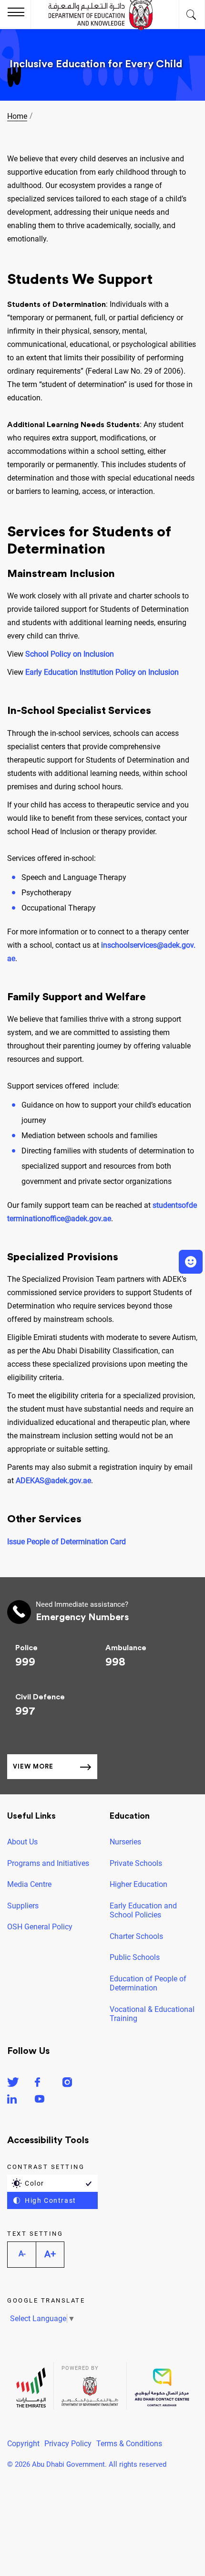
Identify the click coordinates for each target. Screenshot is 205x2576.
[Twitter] (13, 2084)
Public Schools (135, 1957)
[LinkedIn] (12, 2100)
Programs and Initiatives (48, 1863)
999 (25, 1662)
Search (192, 14)
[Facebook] (37, 2084)
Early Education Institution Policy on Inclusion (102, 672)
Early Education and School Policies (143, 1911)
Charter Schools (136, 1936)
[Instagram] (67, 2084)
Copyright (23, 2444)
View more (33, 1766)
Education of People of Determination (148, 1984)
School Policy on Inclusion (70, 654)
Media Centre (29, 1884)
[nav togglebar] (16, 13)
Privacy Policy (68, 2444)
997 (25, 1711)
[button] (191, 1262)
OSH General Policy (40, 1927)
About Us (22, 1842)
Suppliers (23, 1906)
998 (115, 1662)
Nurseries (125, 1842)
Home (17, 116)
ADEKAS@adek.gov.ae (53, 1481)
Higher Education (138, 1884)
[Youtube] (40, 2100)
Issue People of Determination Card (67, 1542)
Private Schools (136, 1863)
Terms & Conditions (129, 2444)
